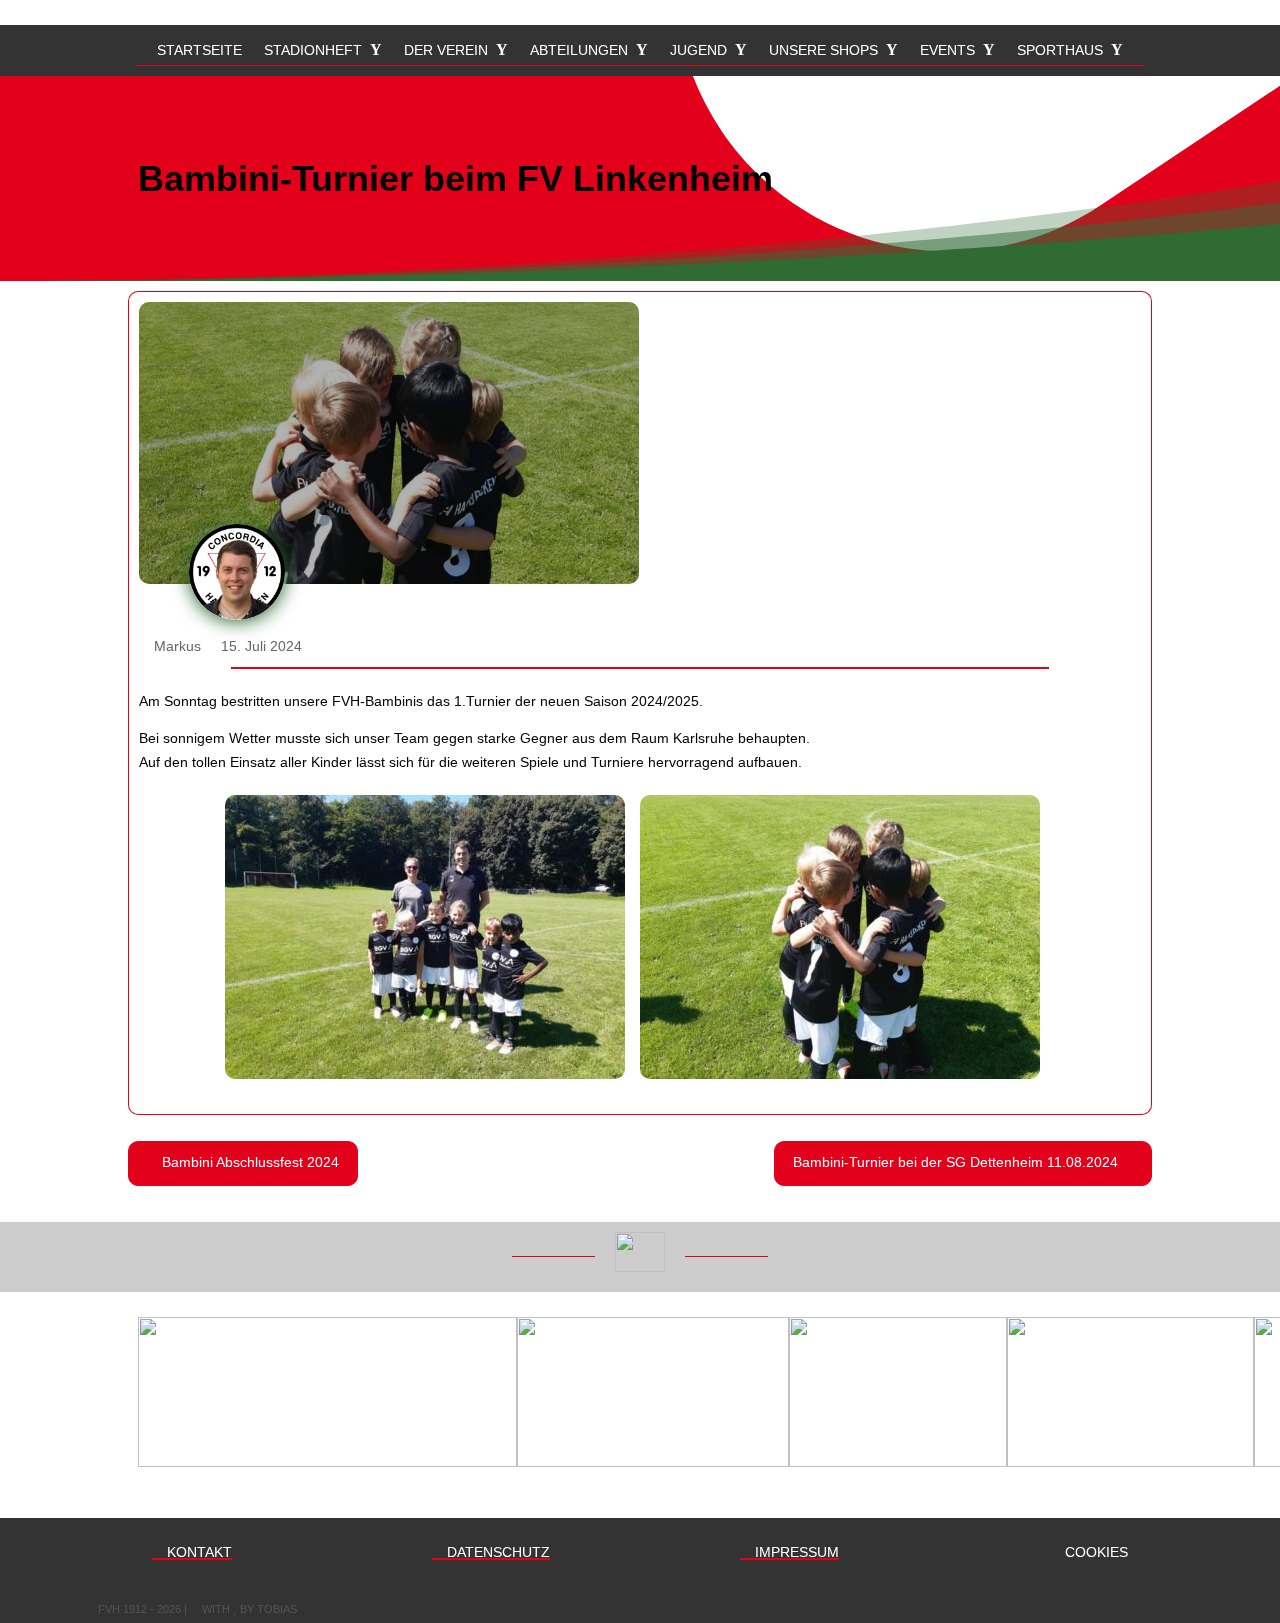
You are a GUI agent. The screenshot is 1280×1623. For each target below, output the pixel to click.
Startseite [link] (199, 50)
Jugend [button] (698, 50)
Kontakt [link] (197, 1552)
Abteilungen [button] (579, 50)
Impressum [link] (795, 1552)
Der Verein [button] (446, 50)
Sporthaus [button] (1060, 50)
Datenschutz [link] (496, 1552)
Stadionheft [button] (313, 50)
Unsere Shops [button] (823, 50)
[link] (425, 937)
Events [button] (947, 50)
